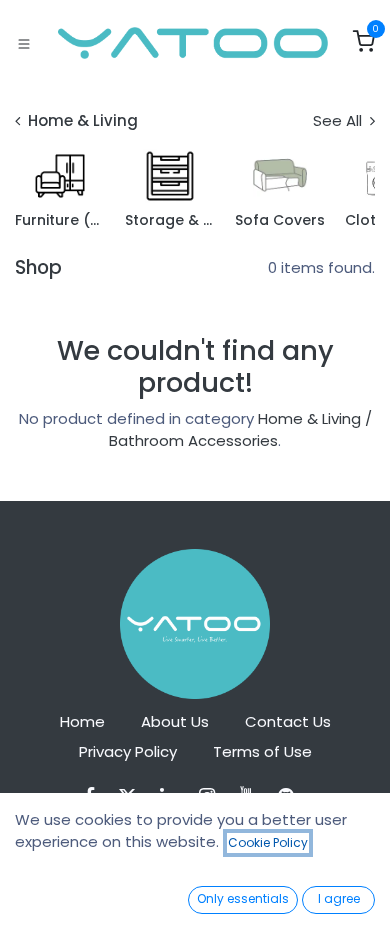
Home (82, 721)
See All (339, 120)
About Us (175, 721)
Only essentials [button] (243, 898)
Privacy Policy (128, 751)
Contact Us (288, 721)
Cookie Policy (268, 842)
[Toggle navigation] (24, 43)
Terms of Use (262, 751)
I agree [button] (339, 898)
